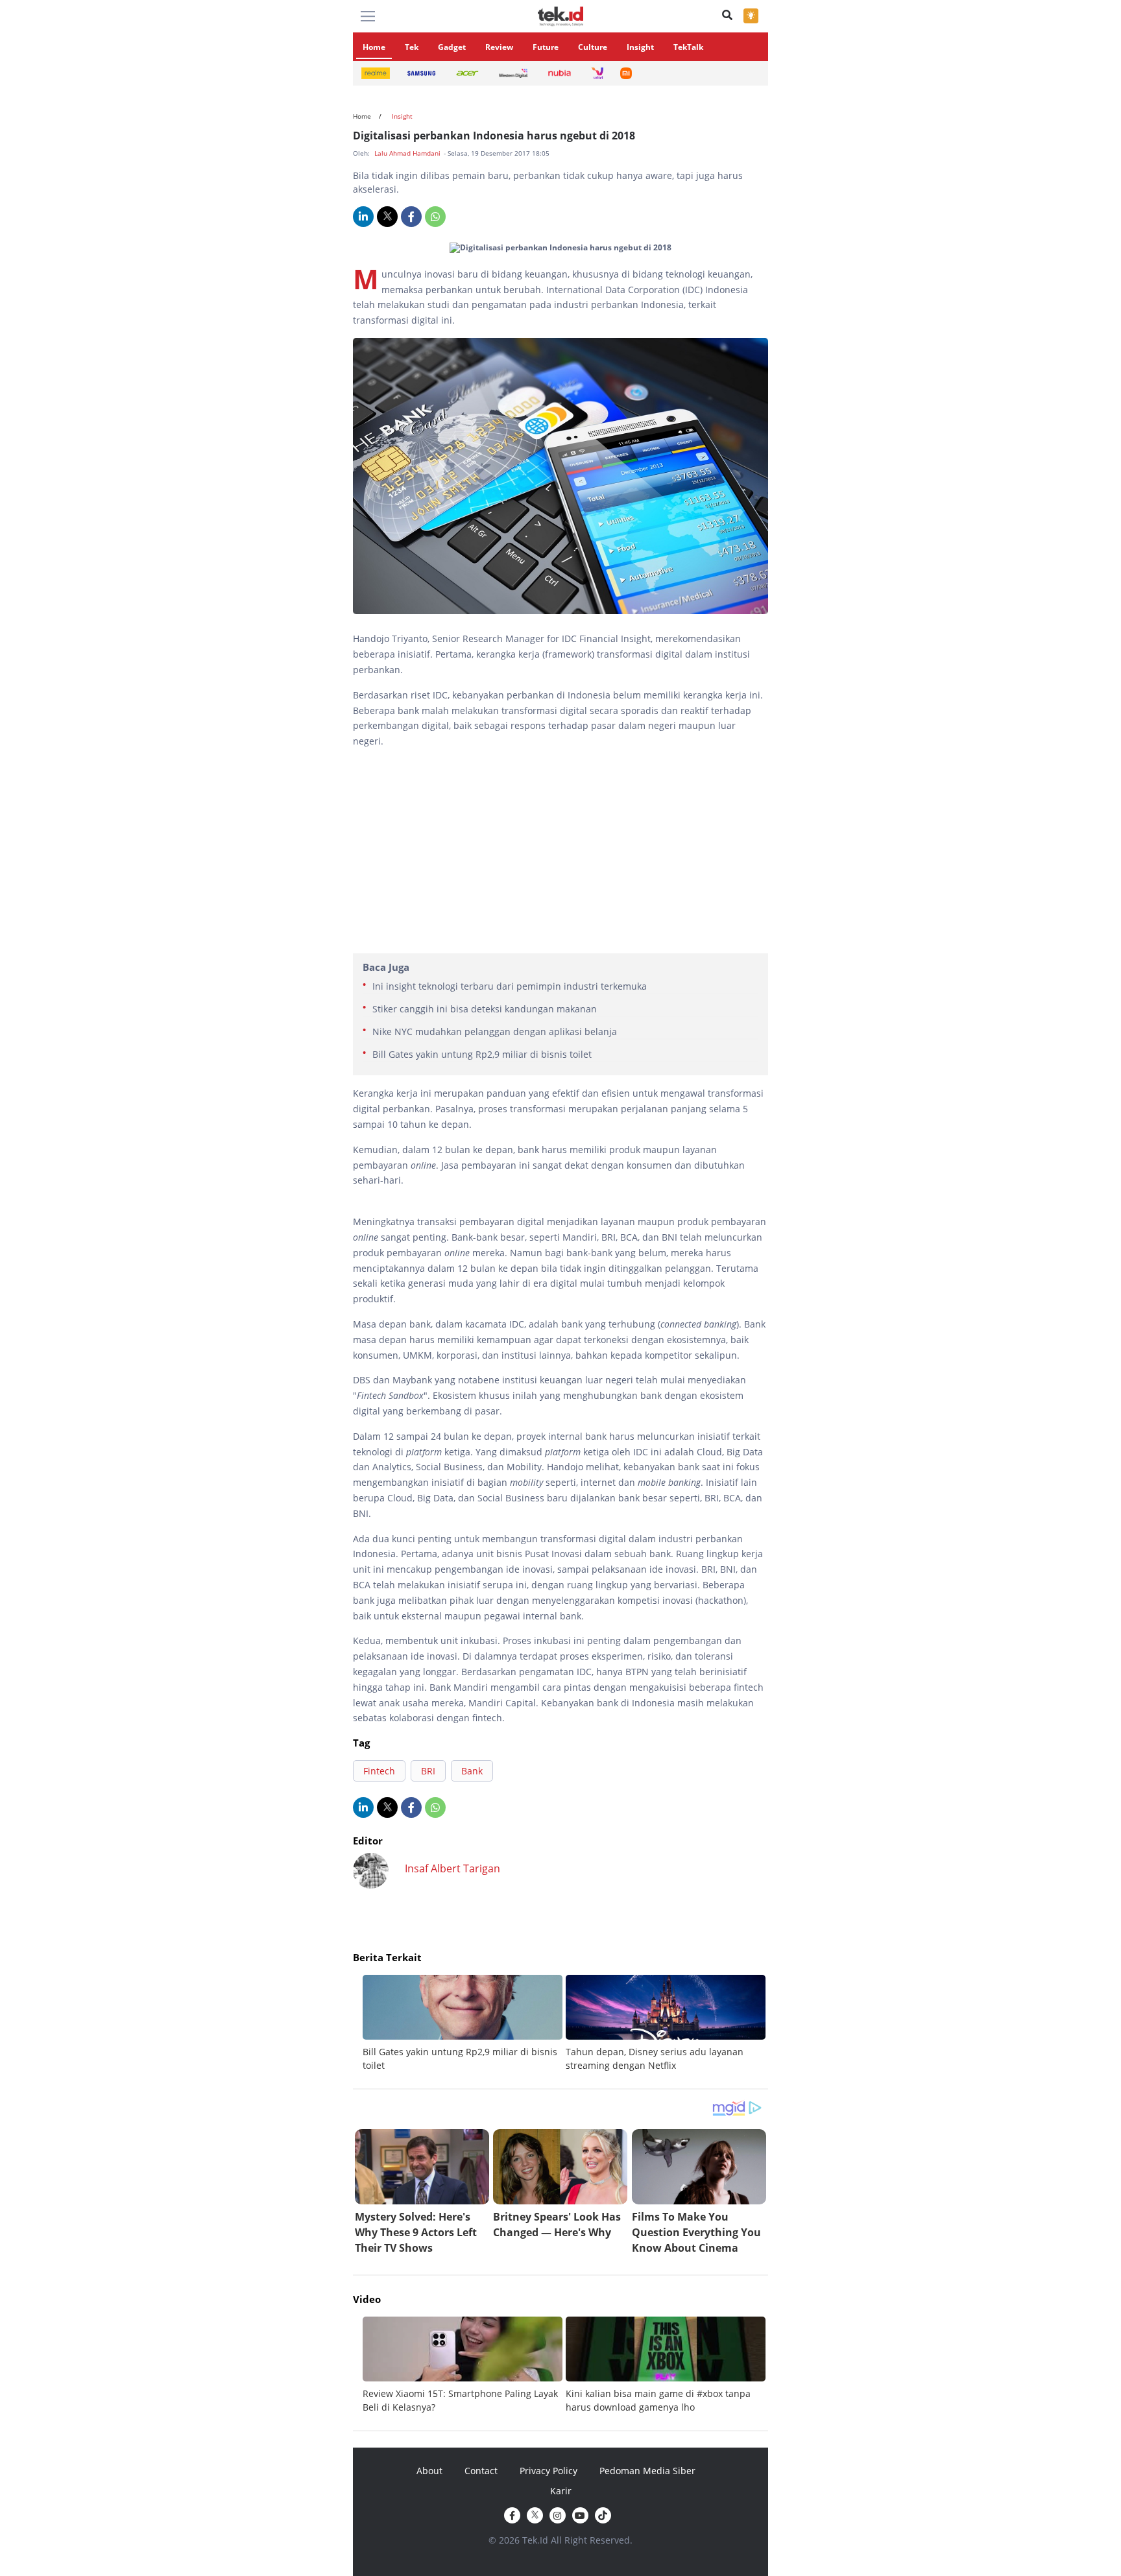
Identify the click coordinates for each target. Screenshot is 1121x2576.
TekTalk (688, 47)
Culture (593, 47)
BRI (428, 1771)
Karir (561, 2491)
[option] (464, 2023)
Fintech (379, 1771)
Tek (412, 47)
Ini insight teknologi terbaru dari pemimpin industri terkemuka (510, 986)
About (429, 2471)
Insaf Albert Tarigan (452, 1868)
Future (546, 47)
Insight (640, 47)
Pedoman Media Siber (647, 2471)
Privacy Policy (548, 2471)
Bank (472, 1771)
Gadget (452, 47)
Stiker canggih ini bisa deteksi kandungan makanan (485, 1009)
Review (499, 47)
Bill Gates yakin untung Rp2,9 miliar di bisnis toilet (482, 1054)
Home (374, 47)
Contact (481, 2471)
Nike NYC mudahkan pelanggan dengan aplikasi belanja (495, 1032)
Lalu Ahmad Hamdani (408, 153)
